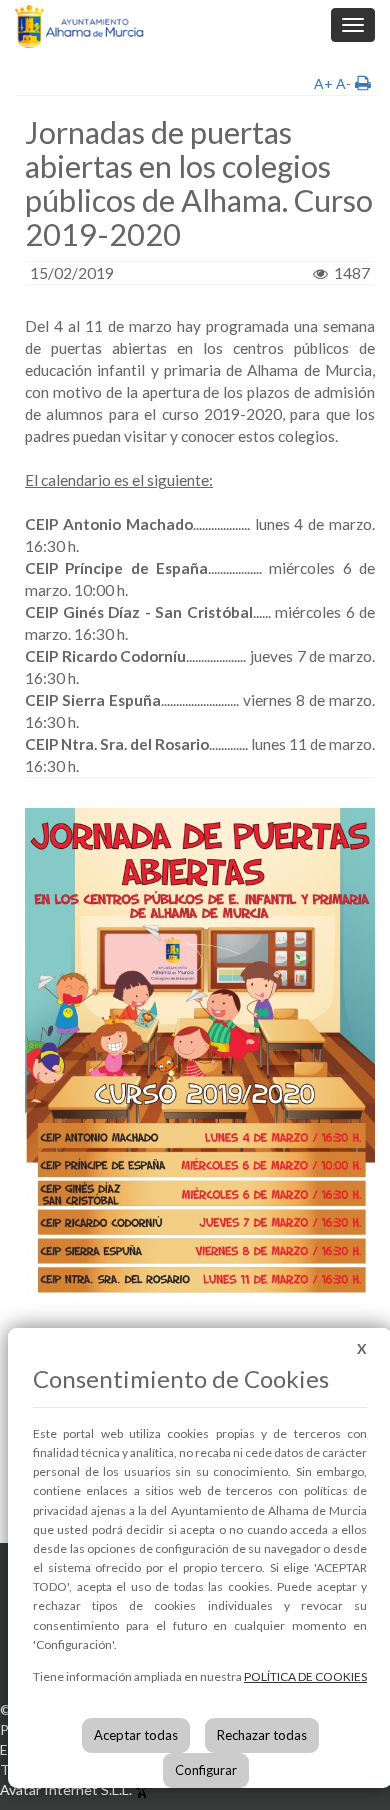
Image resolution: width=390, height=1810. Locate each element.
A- (343, 83)
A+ (323, 83)
